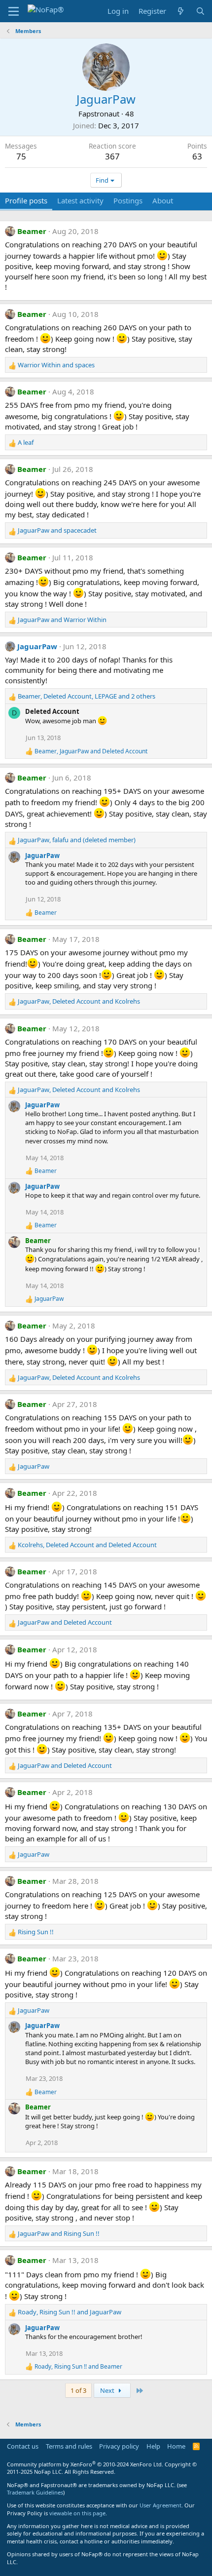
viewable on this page (77, 2513)
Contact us (23, 2446)
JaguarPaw (37, 646)
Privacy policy (119, 2446)
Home (176, 2446)
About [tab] (163, 200)
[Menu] (14, 11)
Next (108, 2390)
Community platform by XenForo (85, 2464)
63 (197, 156)
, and (91, 751)
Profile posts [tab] (26, 200)
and (56, 365)
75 (21, 156)
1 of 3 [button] (78, 2390)
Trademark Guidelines (35, 2492)
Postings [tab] (128, 200)
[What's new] (181, 11)
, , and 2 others (87, 696)
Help (153, 2446)
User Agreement (160, 2505)
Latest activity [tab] (80, 200)
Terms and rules (69, 2446)
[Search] (200, 11)
